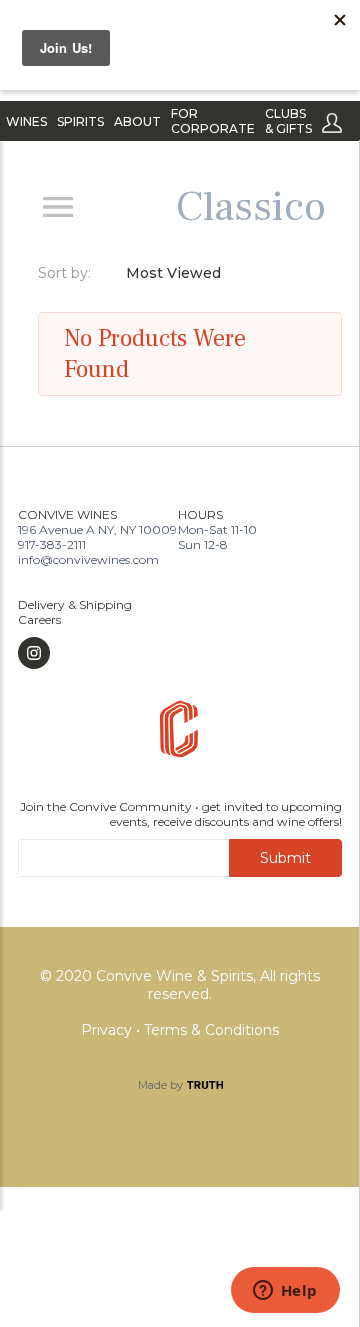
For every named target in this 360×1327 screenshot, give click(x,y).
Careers (39, 619)
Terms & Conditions (211, 1030)
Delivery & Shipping (75, 604)
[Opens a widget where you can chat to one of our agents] (285, 1292)
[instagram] (75, 653)
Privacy (108, 1030)
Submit (285, 858)
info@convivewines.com (88, 559)
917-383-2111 (52, 544)
